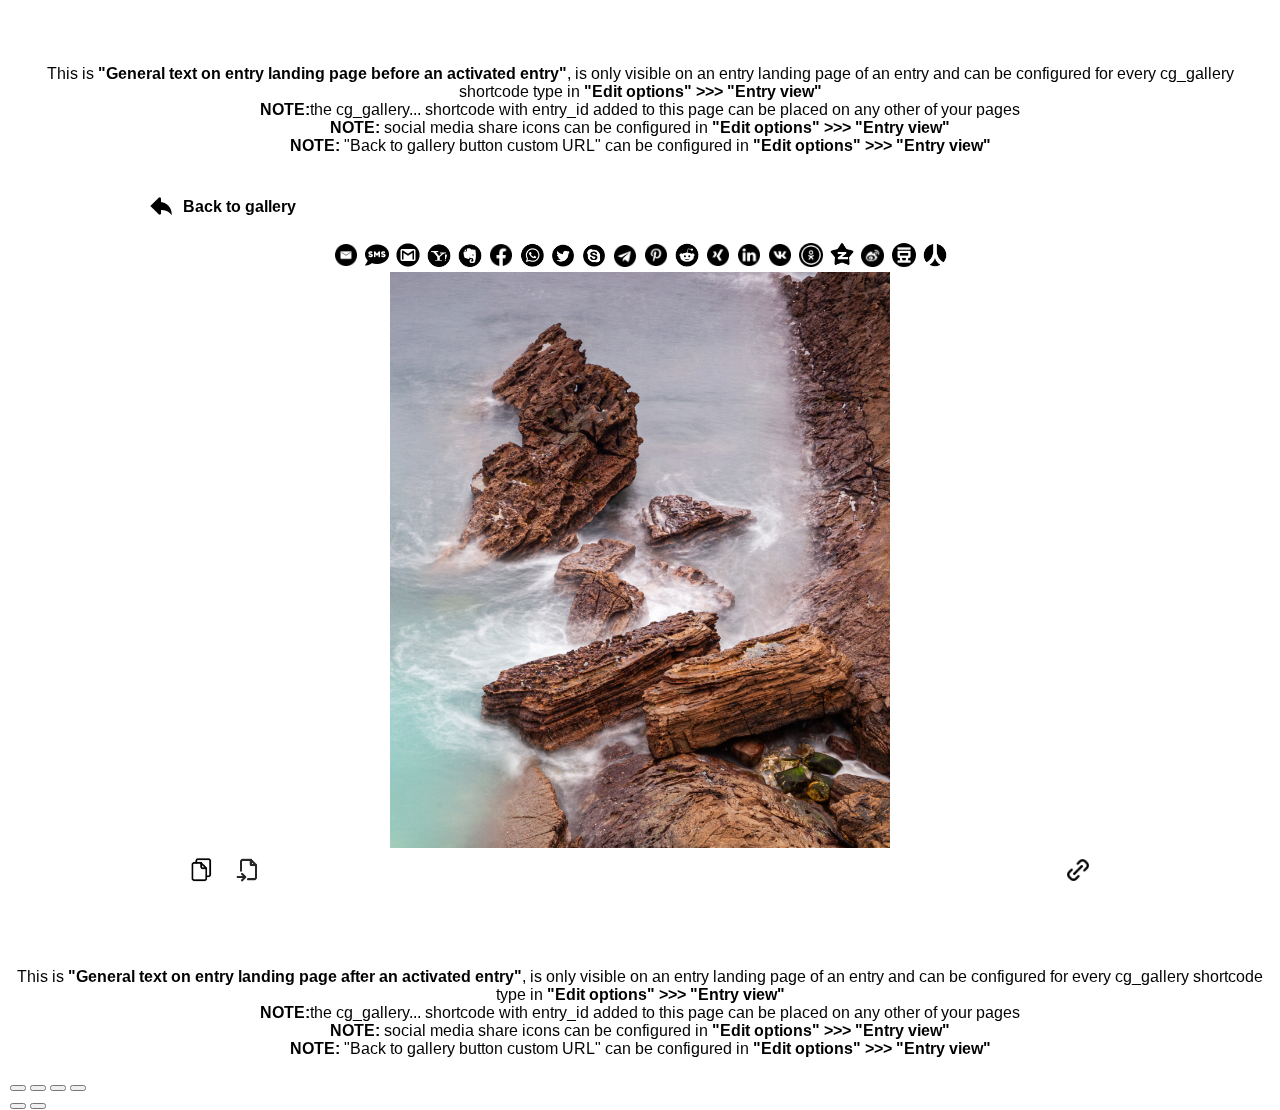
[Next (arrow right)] (38, 1106)
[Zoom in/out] (78, 1088)
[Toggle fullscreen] (58, 1088)
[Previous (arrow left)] (18, 1106)
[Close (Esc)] (18, 1088)
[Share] (38, 1088)
